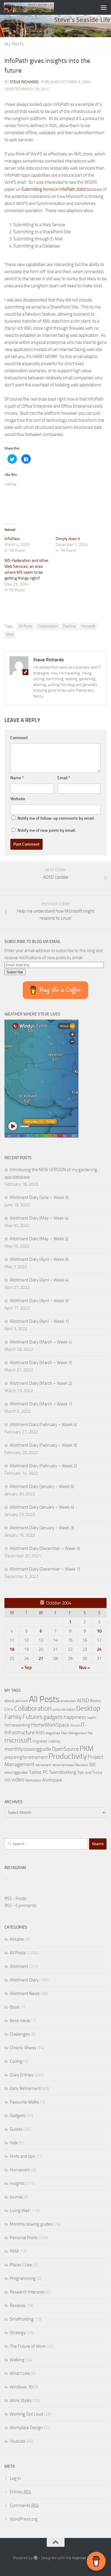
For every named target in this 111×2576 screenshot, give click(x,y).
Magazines (53, 1733)
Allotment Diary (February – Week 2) (43, 1466)
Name (17, 778)
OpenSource (65, 1749)
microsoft (88, 626)
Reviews (82, 1765)
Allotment (19, 1966)
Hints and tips (22, 2156)
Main (64, 1733)
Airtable (17, 1939)
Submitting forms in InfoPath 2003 (54, 189)
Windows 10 (21, 2387)
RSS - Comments (20, 1906)
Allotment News (25, 1993)
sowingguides (16, 1772)
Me (90, 1733)
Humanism (20, 2170)
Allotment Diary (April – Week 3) (39, 1301)
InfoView (12, 539)
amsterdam (68, 1701)
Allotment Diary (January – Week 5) (42, 1486)
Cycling (16, 2061)
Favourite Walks (24, 2102)
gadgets (53, 1717)
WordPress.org (24, 2519)
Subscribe (15, 972)
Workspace (52, 1780)
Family (13, 1717)
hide (14, 2143)
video (18, 1780)
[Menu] (104, 7)
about (9, 1701)
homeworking (17, 1725)
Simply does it (68, 539)
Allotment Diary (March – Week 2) (41, 1383)
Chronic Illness (23, 2048)
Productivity (68, 1756)
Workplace (33, 1780)
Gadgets (17, 2116)
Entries (20, 2492)
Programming (23, 2278)
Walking (17, 2360)
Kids (40, 1732)
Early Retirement (25, 2088)
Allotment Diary (24, 1980)
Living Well (20, 2211)
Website (18, 799)
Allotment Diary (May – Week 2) (39, 1239)
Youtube (18, 2441)
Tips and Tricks (90, 1772)
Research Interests (27, 2292)
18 (12, 1649)
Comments (24, 2506)
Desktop (69, 626)
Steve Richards (24, 82)
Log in (15, 2478)
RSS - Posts (15, 1899)
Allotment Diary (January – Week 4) (42, 1507)
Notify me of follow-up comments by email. (56, 818)
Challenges (20, 2034)
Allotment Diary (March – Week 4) (41, 1342)
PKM (10, 635)
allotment (22, 1701)
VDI (7, 1780)
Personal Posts (24, 2238)
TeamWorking (62, 1772)
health (92, 1718)
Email (64, 778)
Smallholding (22, 2319)
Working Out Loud (26, 2414)
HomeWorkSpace (50, 1725)
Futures (33, 1717)
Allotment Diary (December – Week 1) (45, 1569)
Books (95, 1701)
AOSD (83, 1700)
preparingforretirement (26, 1757)
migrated (40, 1741)
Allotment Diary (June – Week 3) (39, 1197)
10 (99, 1631)
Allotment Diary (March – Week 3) (41, 1363)
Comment (19, 738)
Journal (16, 2197)
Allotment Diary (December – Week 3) (45, 1548)
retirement (43, 1765)
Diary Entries (21, 2075)
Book (15, 2007)
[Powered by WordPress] (35, 2558)
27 (41, 1658)
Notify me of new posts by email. (47, 830)
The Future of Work (28, 2346)
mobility (54, 1741)
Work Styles (21, 2401)
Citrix (9, 1709)
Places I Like (21, 2265)
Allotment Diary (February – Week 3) (43, 1445)
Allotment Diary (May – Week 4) (39, 1218)
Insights (17, 2183)
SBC (92, 1765)
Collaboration (48, 626)
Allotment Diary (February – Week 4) (43, 1425)
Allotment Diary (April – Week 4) (39, 1280)
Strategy (18, 2333)
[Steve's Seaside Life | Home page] (37, 7)
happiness (75, 1717)
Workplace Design (26, 2428)
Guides (16, 2129)
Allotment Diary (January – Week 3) (42, 1528)
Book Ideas (20, 2021)
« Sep (26, 1668)
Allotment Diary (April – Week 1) (39, 1321)
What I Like (20, 2373)
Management (78, 1733)
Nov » (85, 1668)
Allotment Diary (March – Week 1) (41, 1404)
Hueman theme (85, 2558)
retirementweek (63, 1765)
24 (99, 1649)
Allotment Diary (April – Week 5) (39, 1259)
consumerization (64, 1710)
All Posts (14, 44)
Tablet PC (38, 1772)
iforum (75, 1725)
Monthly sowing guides (31, 2224)
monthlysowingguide (28, 1749)
